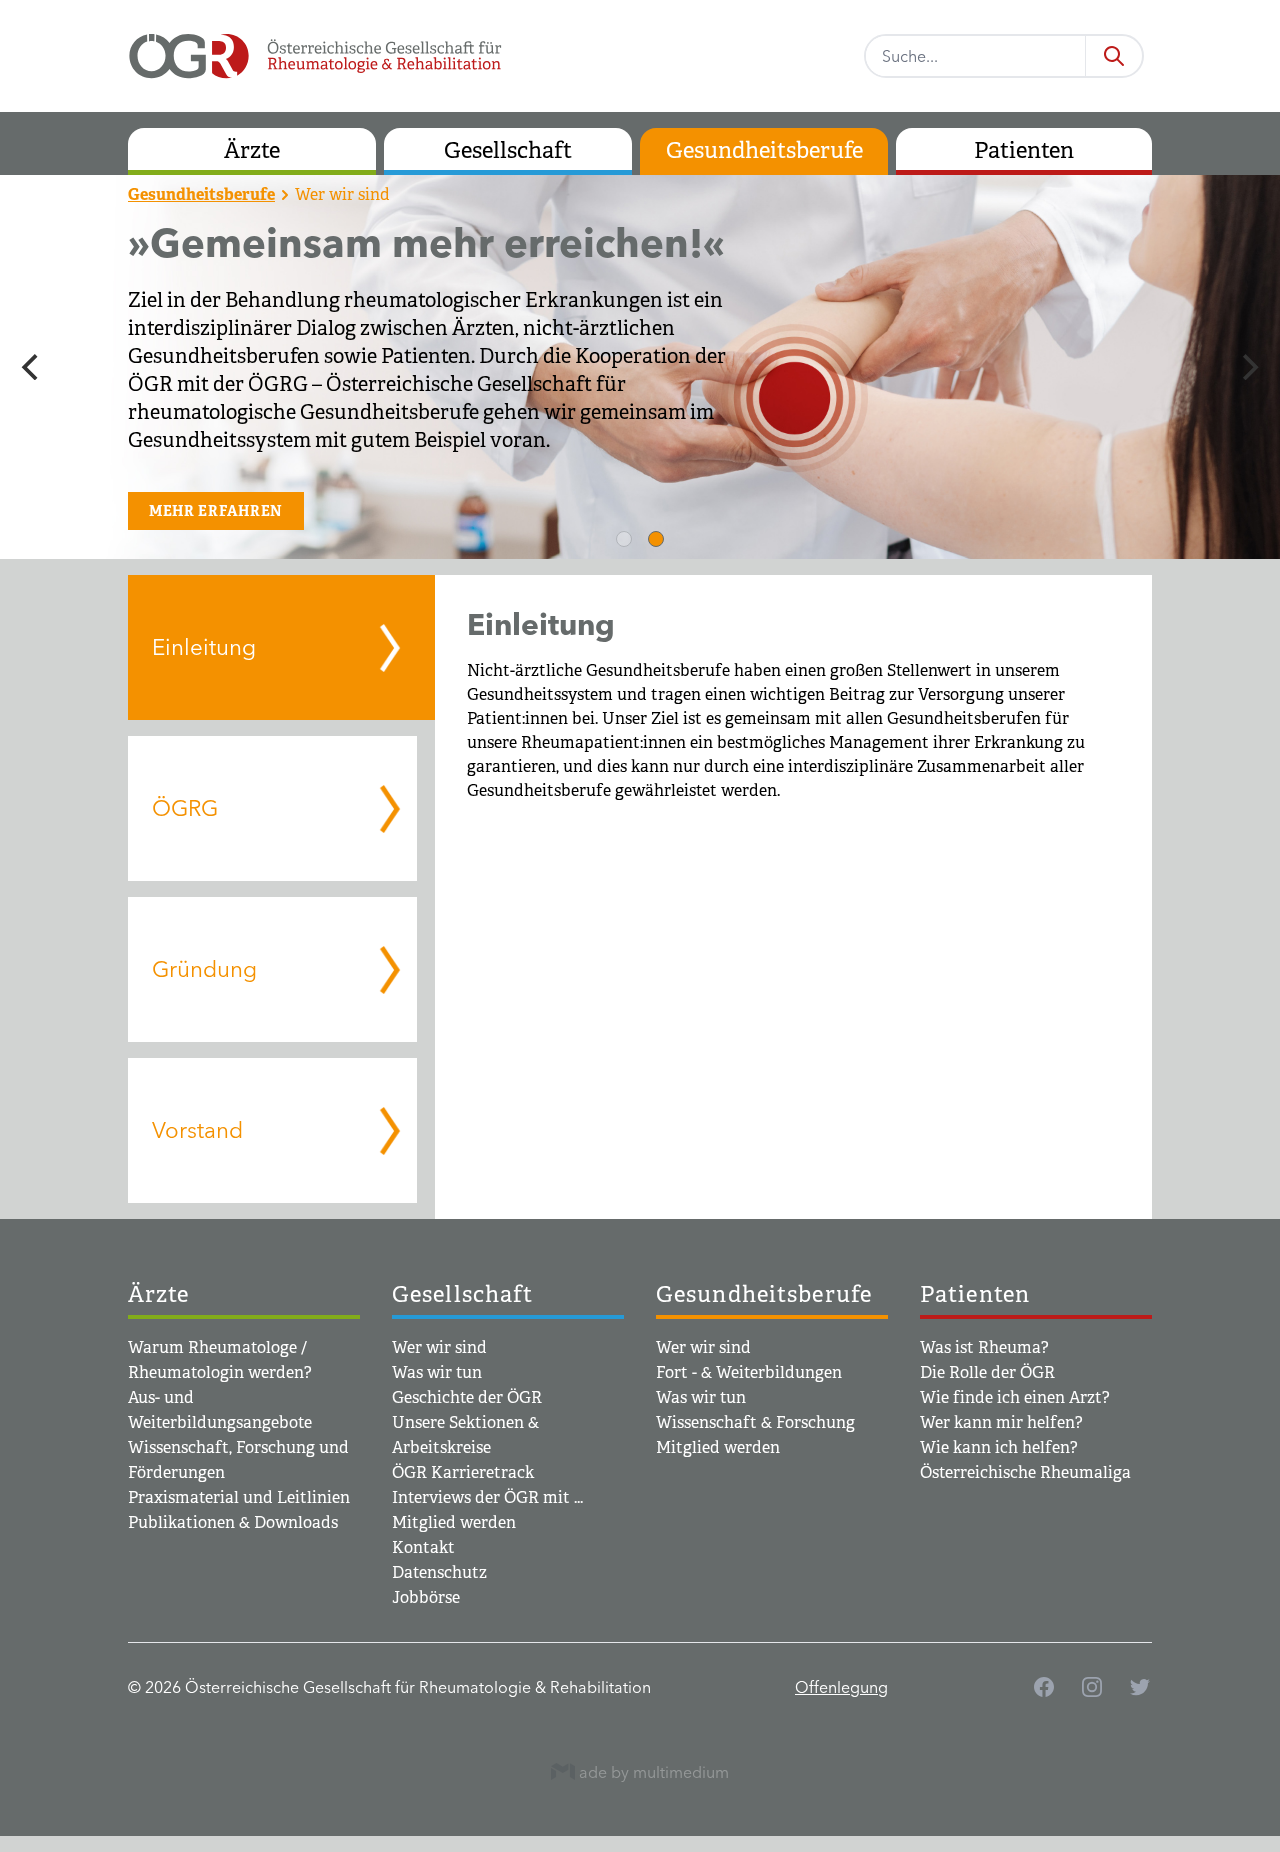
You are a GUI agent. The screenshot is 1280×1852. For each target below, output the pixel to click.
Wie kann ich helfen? (999, 1447)
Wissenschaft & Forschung (755, 1422)
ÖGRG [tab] (185, 808)
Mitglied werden (454, 1522)
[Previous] (32, 367)
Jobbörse (426, 1597)
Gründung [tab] (204, 969)
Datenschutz (439, 1572)
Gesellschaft (508, 150)
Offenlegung (841, 1687)
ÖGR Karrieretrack (463, 1472)
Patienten (1024, 150)
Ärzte (252, 150)
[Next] (1248, 367)
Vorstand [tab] (197, 1130)
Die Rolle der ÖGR (987, 1372)
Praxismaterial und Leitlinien (239, 1497)
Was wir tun (437, 1372)
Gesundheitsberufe (764, 150)
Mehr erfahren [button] (216, 511)
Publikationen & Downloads (233, 1522)
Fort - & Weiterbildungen (749, 1372)
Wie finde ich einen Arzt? (1015, 1397)
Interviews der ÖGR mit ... (487, 1497)
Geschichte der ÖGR (467, 1397)
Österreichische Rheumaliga (1025, 1472)
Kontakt (423, 1547)
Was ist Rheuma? (984, 1347)
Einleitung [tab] (204, 647)
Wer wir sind (342, 194)
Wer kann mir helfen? (1001, 1422)
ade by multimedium (652, 1771)
